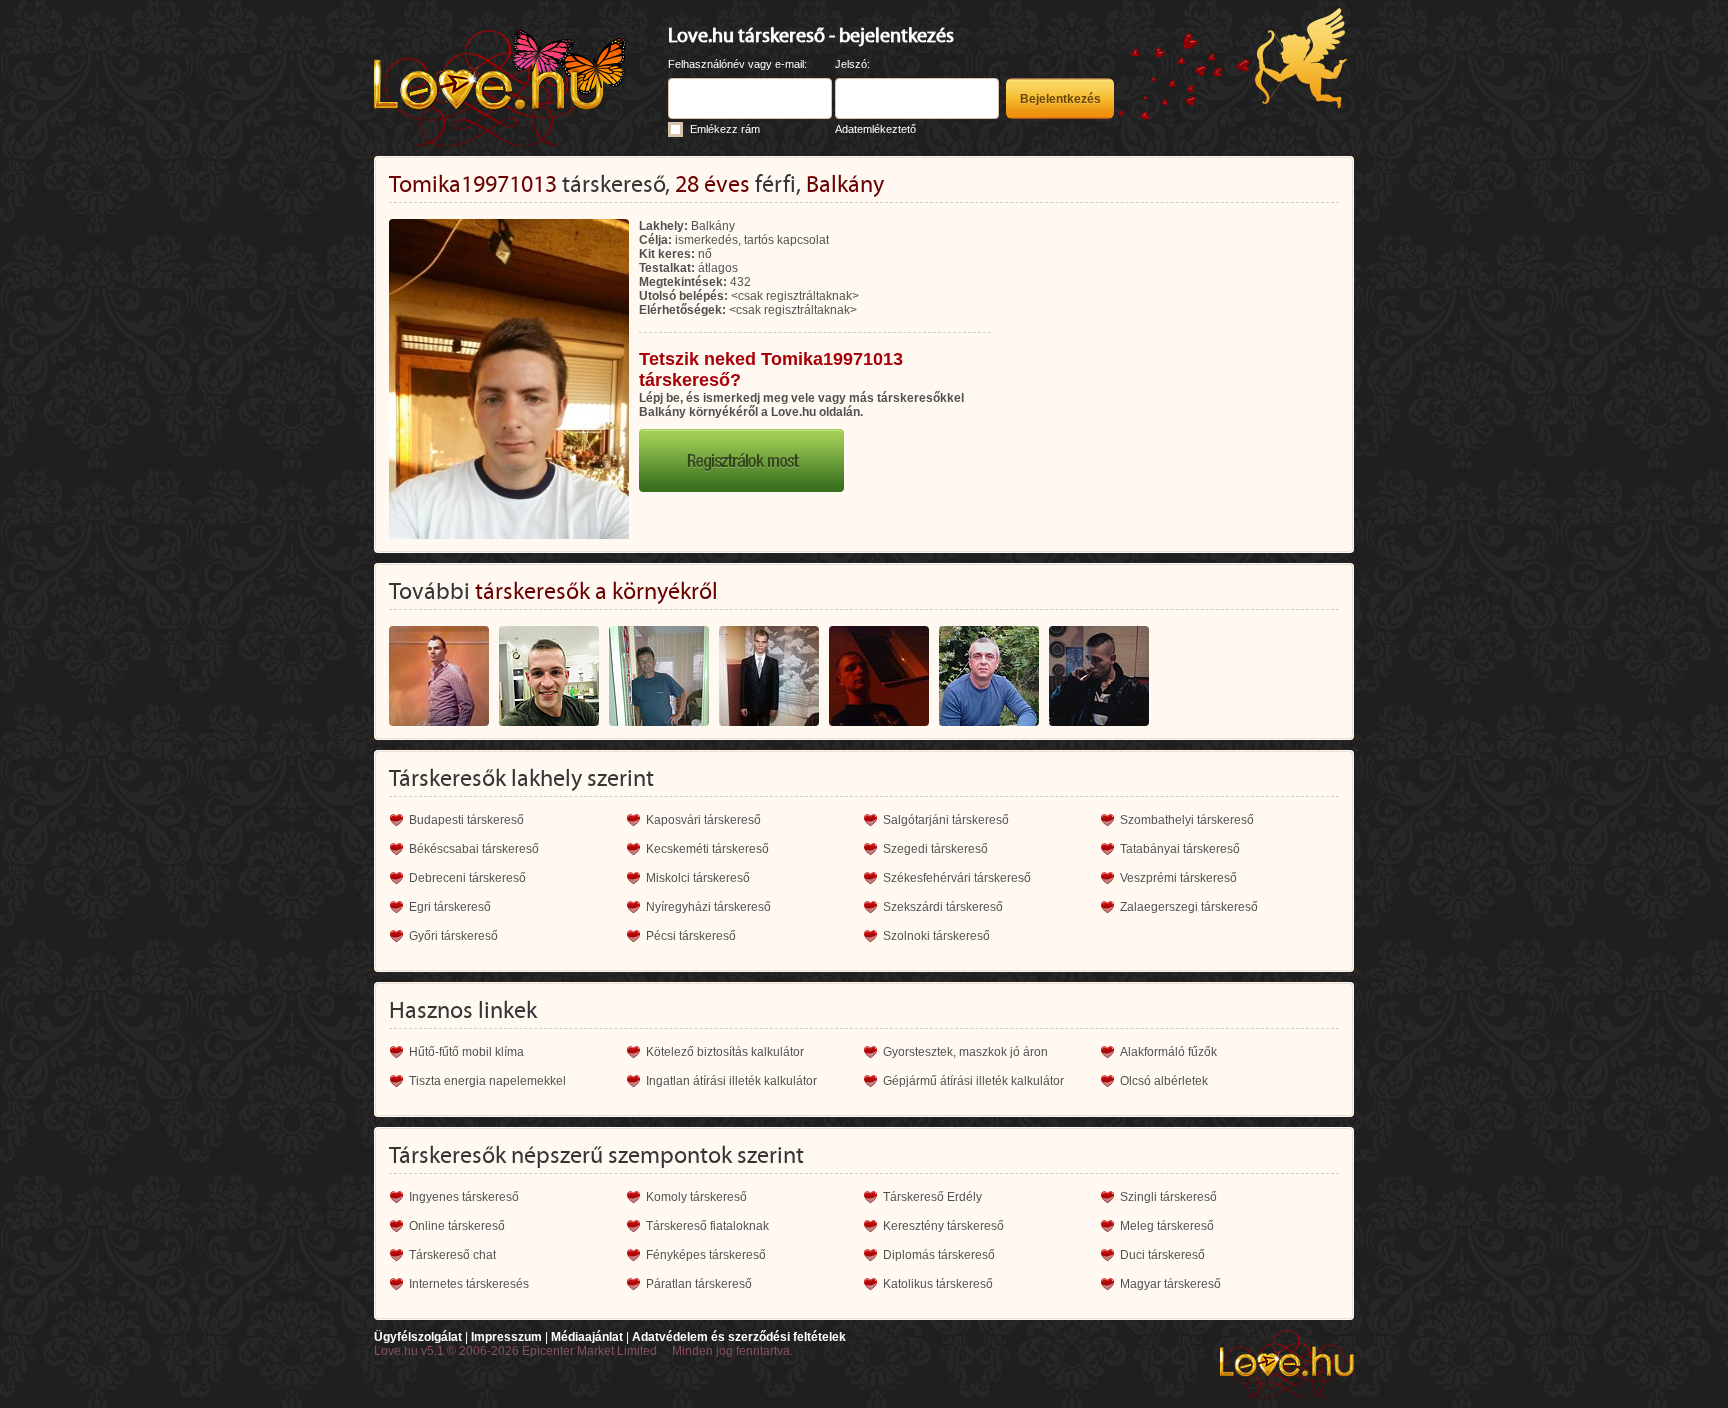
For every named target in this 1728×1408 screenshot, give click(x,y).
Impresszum (506, 1337)
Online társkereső (457, 1226)
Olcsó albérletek (1164, 1081)
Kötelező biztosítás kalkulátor (725, 1052)
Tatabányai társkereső (1180, 849)
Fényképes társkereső (706, 1255)
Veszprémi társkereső (1178, 878)
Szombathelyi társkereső (1187, 820)
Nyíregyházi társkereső (708, 907)
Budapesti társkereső (466, 820)
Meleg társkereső (1167, 1226)
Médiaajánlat (587, 1337)
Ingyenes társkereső (464, 1197)
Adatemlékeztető (875, 129)
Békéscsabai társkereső (474, 849)
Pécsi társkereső (691, 936)
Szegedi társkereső (935, 849)
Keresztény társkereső (943, 1226)
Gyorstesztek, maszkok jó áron (965, 1052)
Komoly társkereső (696, 1197)
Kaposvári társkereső (703, 820)
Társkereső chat (452, 1255)
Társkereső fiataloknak (707, 1226)
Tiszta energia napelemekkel (487, 1081)
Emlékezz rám (725, 129)
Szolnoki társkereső (936, 936)
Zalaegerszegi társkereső (1189, 907)
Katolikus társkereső (938, 1284)
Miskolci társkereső (698, 878)
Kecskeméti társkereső (707, 849)
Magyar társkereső (1170, 1284)
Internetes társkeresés (469, 1284)
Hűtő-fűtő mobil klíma (466, 1052)
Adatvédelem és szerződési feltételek (739, 1337)
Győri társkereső (453, 936)
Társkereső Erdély (932, 1197)
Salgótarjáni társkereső (946, 820)
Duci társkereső (1162, 1255)
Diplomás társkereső (939, 1255)
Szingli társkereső (1168, 1197)
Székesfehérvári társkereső (957, 878)
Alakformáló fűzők (1168, 1052)
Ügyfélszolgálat (418, 1337)
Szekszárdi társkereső (943, 907)
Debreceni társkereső (467, 878)
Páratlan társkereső (699, 1284)
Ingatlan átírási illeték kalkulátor (731, 1081)
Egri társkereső (450, 907)
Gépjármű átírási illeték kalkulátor (973, 1081)
